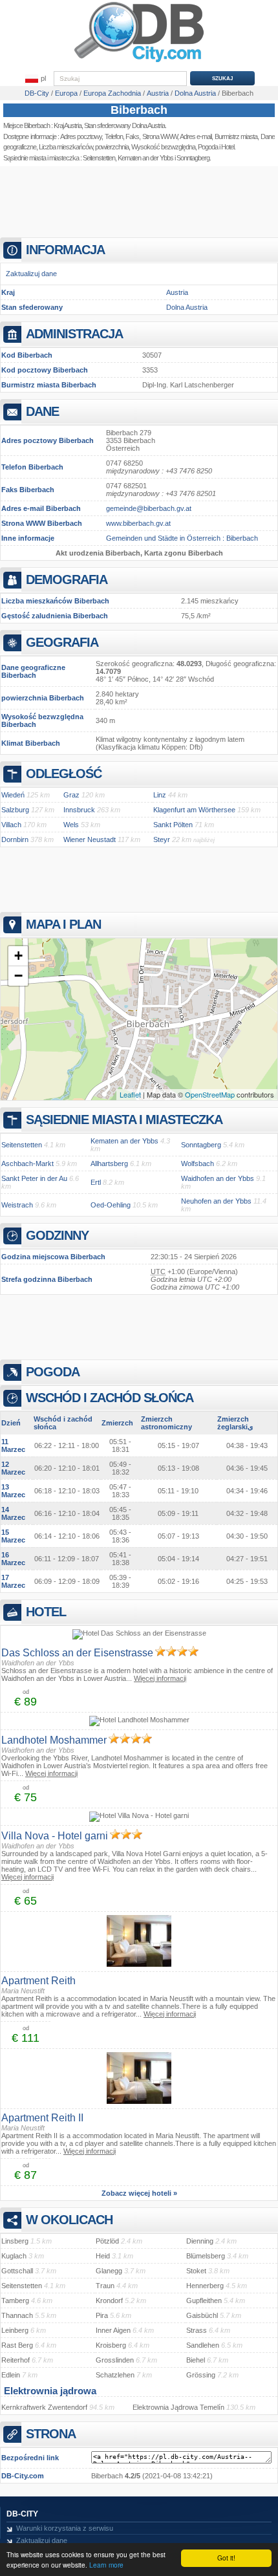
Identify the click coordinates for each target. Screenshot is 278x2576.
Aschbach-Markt (27, 1164)
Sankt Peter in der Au (34, 1178)
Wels (71, 825)
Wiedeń (13, 795)
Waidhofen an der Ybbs (218, 1178)
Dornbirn (15, 839)
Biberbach (139, 110)
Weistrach (17, 1205)
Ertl (96, 1182)
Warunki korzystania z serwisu (65, 2528)
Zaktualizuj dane (31, 274)
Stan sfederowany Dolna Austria (124, 125)
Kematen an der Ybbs (145, 158)
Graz (71, 795)
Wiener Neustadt (90, 839)
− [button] (18, 976)
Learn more (106, 2565)
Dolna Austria (187, 307)
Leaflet (130, 1094)
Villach (11, 825)
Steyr (162, 839)
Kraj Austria (68, 125)
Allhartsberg (109, 1164)
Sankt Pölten (173, 825)
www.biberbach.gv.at (138, 523)
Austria (177, 292)
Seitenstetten (99, 158)
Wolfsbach (198, 1164)
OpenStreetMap (210, 1094)
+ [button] (18, 956)
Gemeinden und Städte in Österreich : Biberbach (182, 538)
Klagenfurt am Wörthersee (194, 810)
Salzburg (15, 810)
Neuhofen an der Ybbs (216, 1201)
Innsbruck (79, 810)
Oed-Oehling (111, 1205)
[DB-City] (139, 62)
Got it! (226, 2558)
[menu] (36, 79)
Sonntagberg (201, 1145)
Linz (160, 795)
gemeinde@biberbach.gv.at (149, 508)
